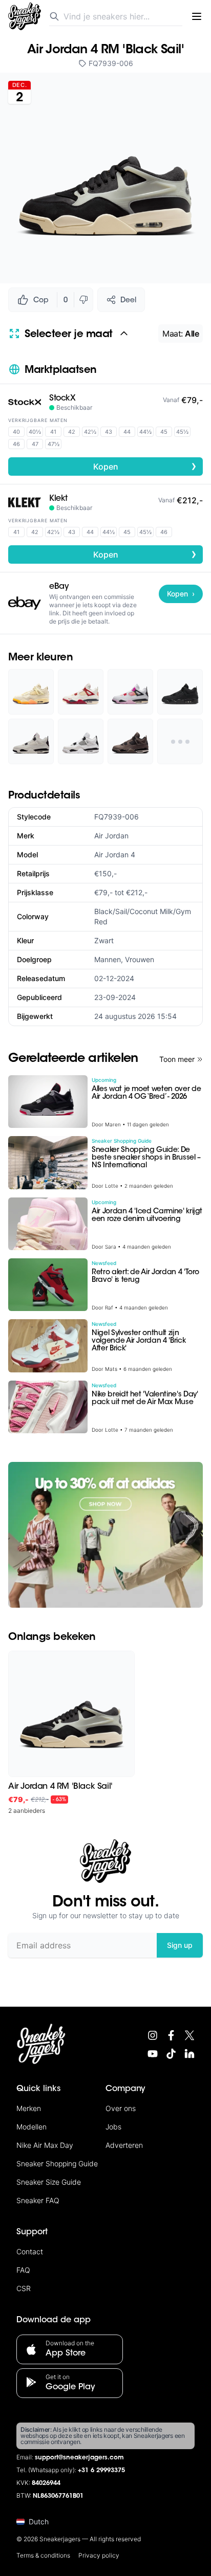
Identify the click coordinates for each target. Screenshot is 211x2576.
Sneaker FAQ (38, 2200)
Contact (30, 2251)
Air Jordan (111, 836)
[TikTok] (171, 2054)
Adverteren (124, 2145)
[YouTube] (153, 2054)
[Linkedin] (189, 2054)
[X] (189, 2035)
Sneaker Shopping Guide (57, 2163)
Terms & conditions (43, 2555)
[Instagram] (153, 2035)
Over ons (121, 2108)
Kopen (145, 466)
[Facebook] (171, 2035)
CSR (24, 2288)
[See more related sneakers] (180, 741)
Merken (29, 2108)
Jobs (113, 2127)
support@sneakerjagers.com (79, 2458)
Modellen (31, 2127)
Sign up (180, 1945)
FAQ (23, 2270)
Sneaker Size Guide (49, 2182)
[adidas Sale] (105, 1535)
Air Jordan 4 (115, 854)
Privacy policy (99, 2555)
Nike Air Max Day (45, 2145)
